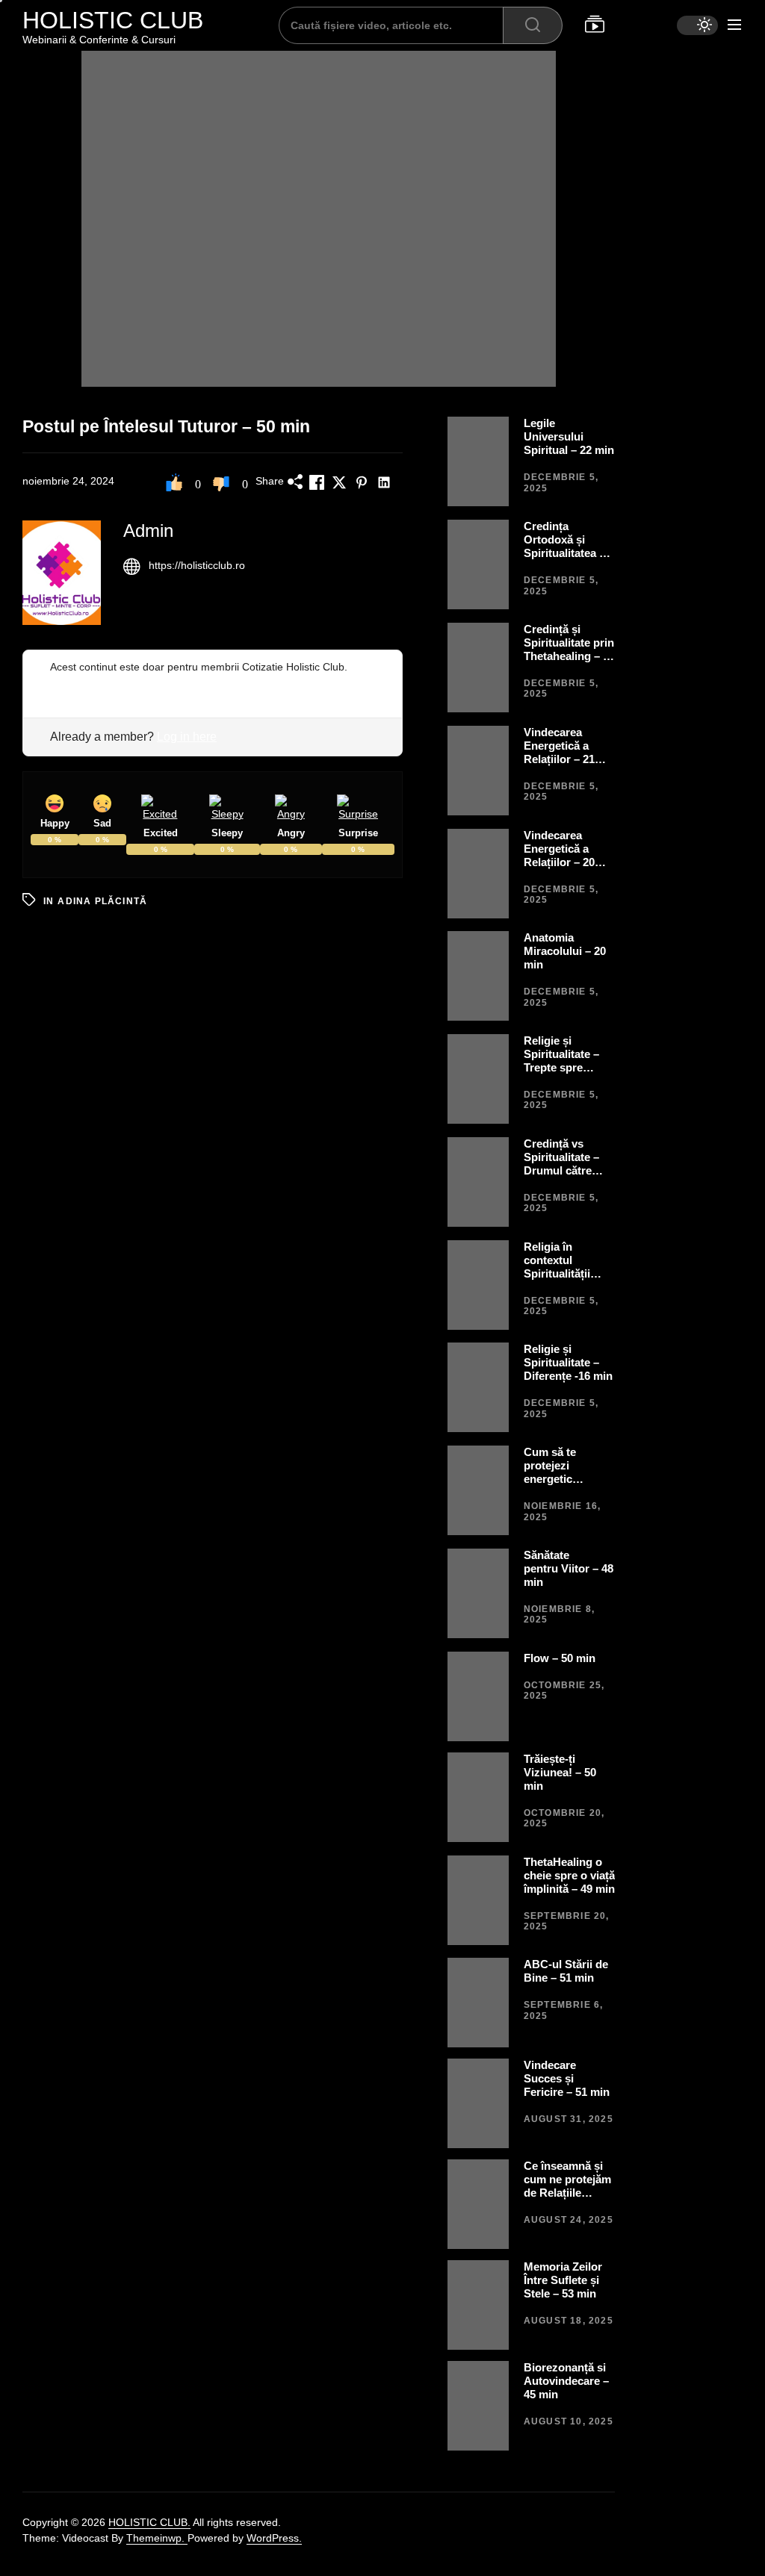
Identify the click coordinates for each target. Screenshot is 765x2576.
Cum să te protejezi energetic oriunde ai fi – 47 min (567, 1479)
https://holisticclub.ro (197, 565)
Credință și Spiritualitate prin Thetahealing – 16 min (569, 649)
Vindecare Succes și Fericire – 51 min (567, 2078)
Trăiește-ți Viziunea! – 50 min (560, 1772)
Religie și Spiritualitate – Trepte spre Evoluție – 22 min (568, 1061)
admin (148, 531)
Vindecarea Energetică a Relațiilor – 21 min (559, 752)
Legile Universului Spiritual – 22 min (569, 436)
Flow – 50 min (560, 1658)
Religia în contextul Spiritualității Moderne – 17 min (559, 1273)
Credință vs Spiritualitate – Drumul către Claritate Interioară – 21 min (561, 1177)
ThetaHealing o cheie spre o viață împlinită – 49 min (569, 1875)
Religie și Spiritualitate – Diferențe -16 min (568, 1362)
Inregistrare (77, 682)
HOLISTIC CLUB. (149, 2522)
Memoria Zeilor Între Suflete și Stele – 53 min (563, 2280)
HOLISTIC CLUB (113, 20)
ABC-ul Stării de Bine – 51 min (566, 1971)
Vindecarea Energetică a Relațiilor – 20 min (559, 855)
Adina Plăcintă (102, 901)
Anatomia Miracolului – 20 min (565, 951)
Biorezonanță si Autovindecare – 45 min (566, 2381)
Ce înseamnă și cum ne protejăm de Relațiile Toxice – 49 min (567, 2186)
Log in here (187, 737)
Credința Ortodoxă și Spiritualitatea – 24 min (564, 546)
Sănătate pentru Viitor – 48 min (569, 1568)
